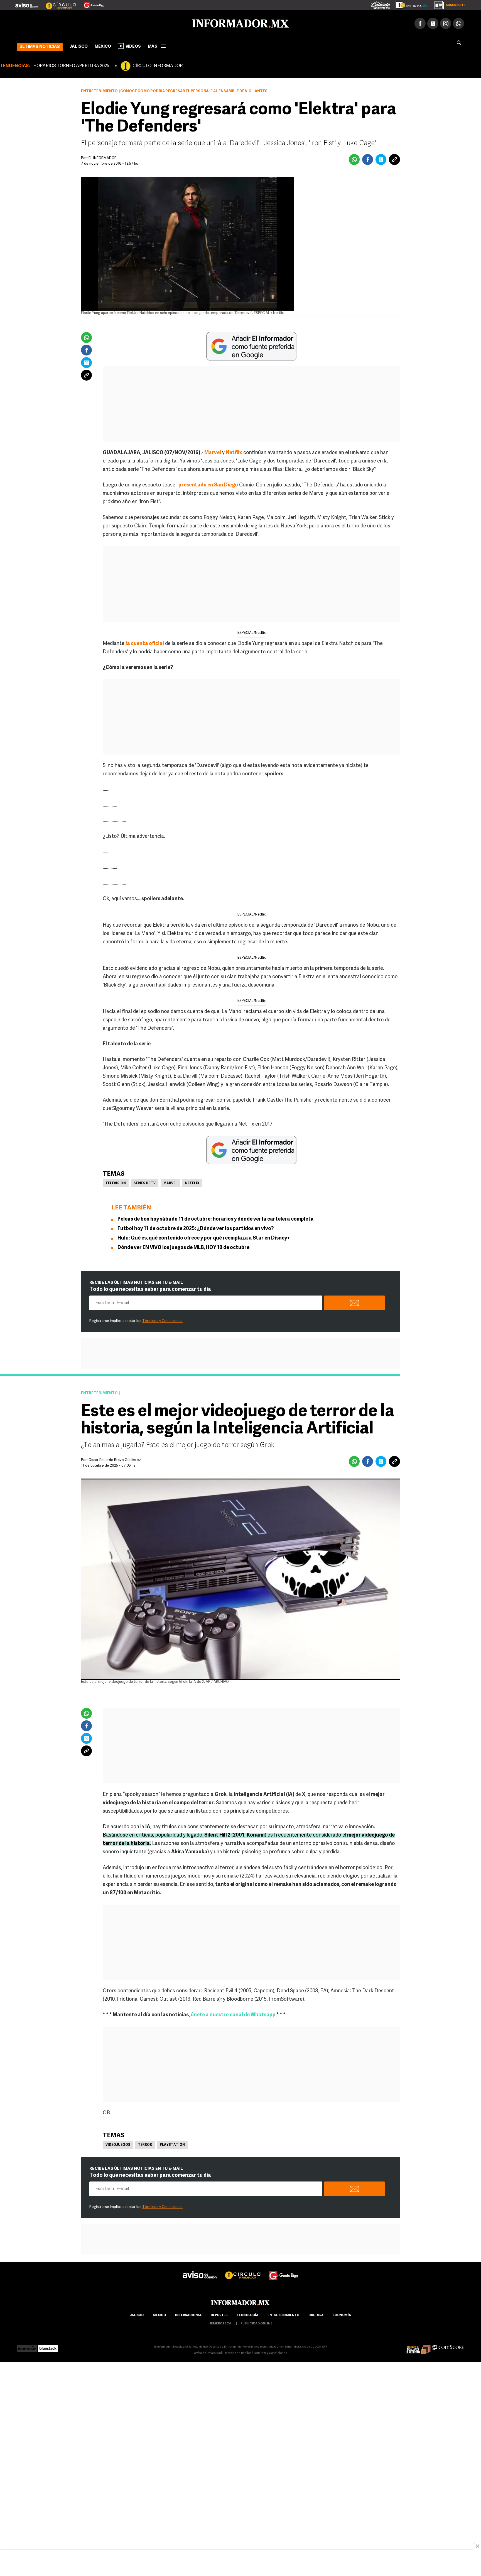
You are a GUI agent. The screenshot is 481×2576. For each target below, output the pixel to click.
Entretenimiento (99, 90)
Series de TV (145, 1182)
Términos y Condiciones (162, 1320)
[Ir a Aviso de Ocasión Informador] (27, 3)
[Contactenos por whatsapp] (458, 22)
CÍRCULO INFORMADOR (158, 65)
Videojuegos (118, 2144)
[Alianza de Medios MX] (418, 2346)
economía (342, 2314)
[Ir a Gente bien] (284, 2269)
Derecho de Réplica (238, 2352)
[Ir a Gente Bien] (91, 3)
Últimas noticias (40, 46)
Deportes (219, 2314)
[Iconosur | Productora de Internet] (27, 2346)
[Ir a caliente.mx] (381, 4)
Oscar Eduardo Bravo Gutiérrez (115, 1459)
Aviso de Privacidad (208, 2352)
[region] (240, 2563)
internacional (188, 2314)
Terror (145, 2144)
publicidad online (257, 2323)
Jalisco (79, 46)
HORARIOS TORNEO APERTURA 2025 (71, 65)
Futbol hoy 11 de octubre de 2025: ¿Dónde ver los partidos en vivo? (196, 1228)
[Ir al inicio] (83, 23)
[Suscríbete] (448, 4)
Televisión (116, 1182)
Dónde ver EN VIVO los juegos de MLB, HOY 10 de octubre (183, 1247)
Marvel (213, 452)
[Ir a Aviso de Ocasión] (200, 2269)
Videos (133, 46)
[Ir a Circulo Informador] (57, 3)
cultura (316, 2314)
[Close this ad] (477, 2546)
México (103, 46)
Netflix (192, 1182)
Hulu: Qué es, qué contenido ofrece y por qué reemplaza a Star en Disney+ (204, 1237)
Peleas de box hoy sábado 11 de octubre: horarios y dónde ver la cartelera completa (216, 1218)
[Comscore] (448, 2346)
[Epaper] (410, 4)
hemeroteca (220, 2323)
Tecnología (247, 2314)
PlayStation (172, 2144)
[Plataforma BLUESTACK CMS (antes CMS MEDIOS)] (48, 2346)
